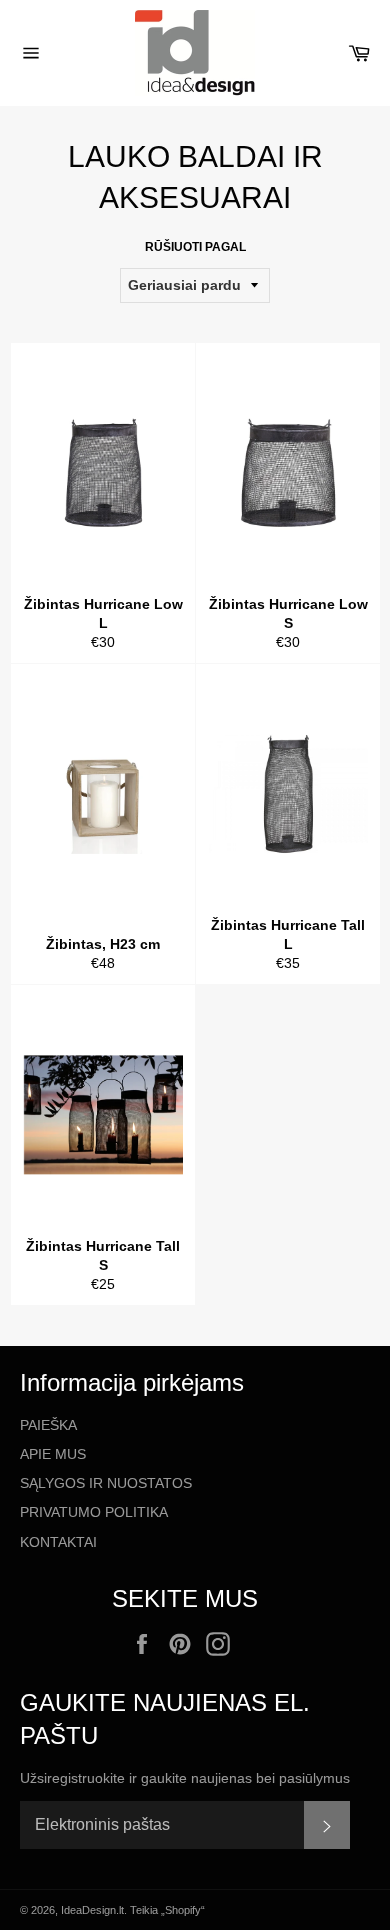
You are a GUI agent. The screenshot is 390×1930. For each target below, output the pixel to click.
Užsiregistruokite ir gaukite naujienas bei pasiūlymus (185, 1778)
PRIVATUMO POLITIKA (94, 1512)
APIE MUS (53, 1454)
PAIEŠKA (48, 1425)
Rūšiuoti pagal (195, 247)
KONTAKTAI (58, 1542)
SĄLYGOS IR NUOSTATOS (106, 1483)
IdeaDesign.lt (92, 1910)
